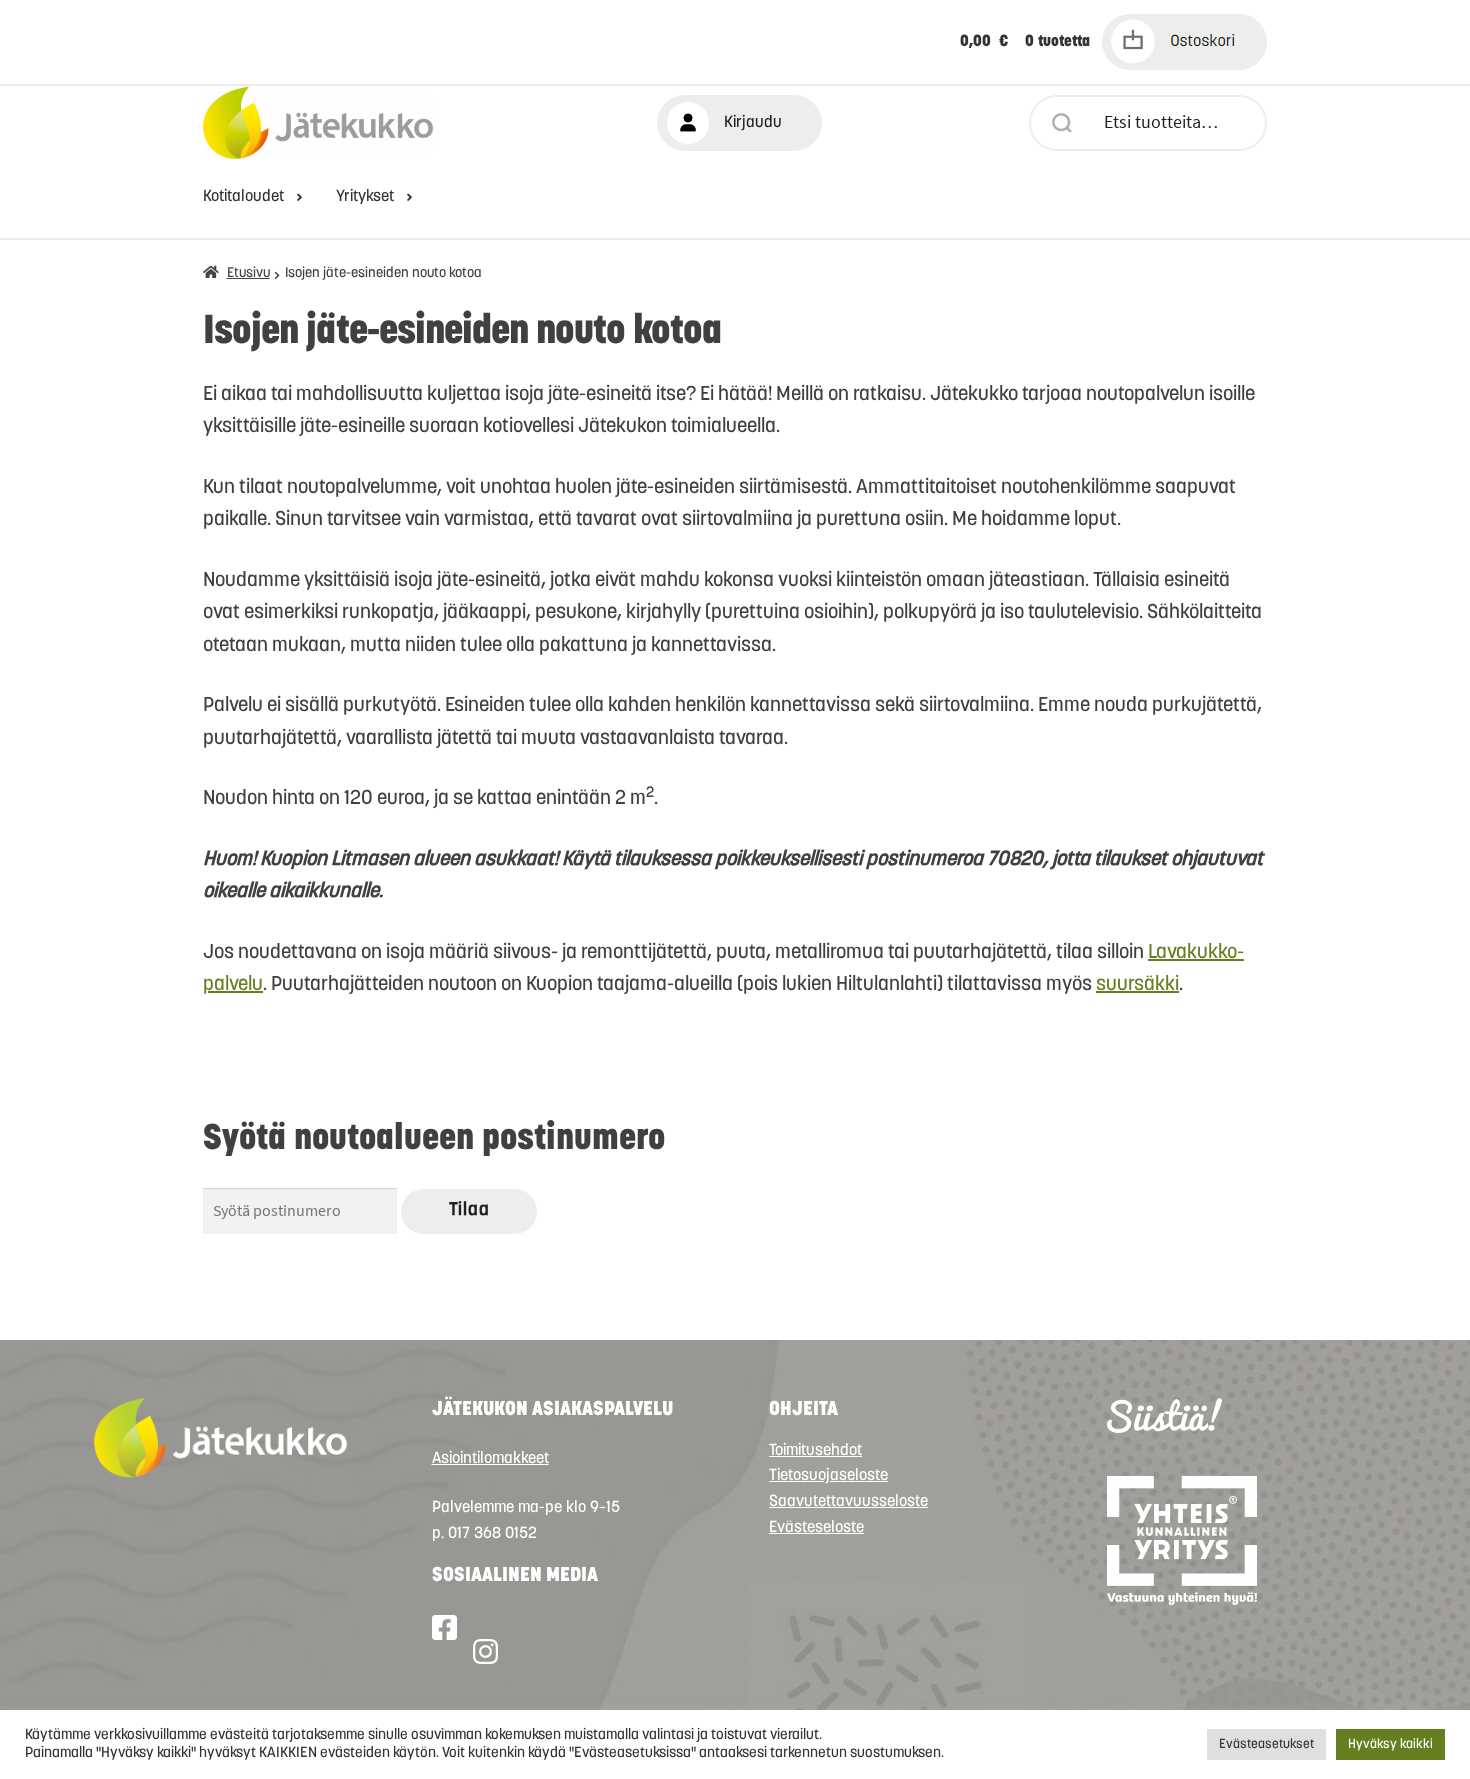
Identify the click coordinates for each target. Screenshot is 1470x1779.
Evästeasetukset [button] (1266, 1744)
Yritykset (365, 197)
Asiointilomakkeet (490, 1459)
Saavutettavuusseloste (848, 1502)
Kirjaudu (753, 123)
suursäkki (1137, 985)
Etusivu (248, 273)
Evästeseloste (816, 1528)
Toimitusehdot (815, 1451)
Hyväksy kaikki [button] (1390, 1744)
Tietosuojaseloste (828, 1476)
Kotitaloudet (243, 197)
